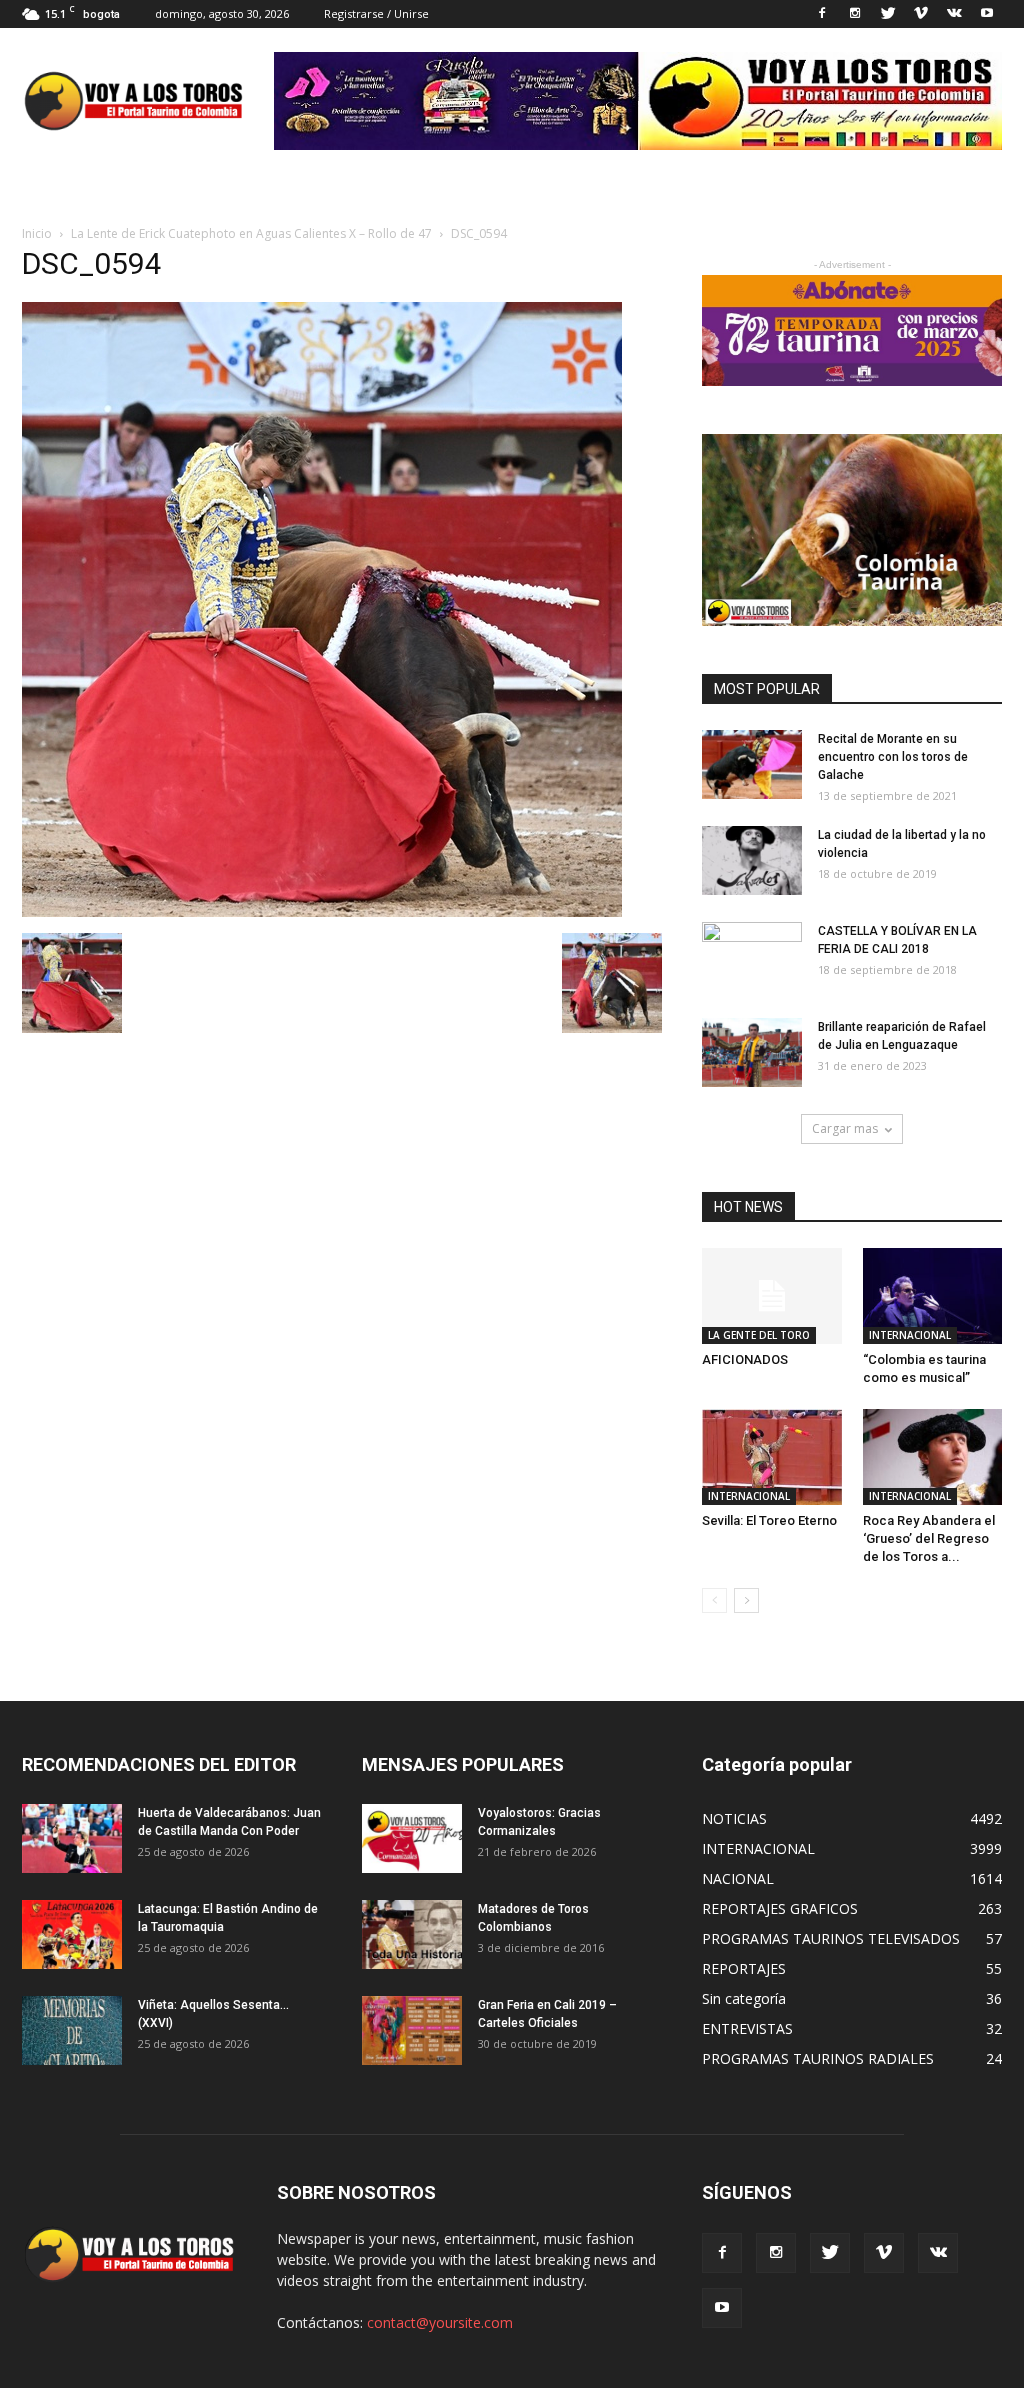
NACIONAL (738, 1878)
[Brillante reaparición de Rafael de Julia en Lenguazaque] (752, 1052)
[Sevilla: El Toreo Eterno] (772, 1457)
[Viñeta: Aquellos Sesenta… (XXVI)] (72, 2030)
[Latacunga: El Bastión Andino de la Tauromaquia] (72, 1934)
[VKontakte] (954, 14)
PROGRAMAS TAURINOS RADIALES (818, 2058)
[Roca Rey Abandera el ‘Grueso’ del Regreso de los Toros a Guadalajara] (933, 1457)
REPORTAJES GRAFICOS (780, 1908)
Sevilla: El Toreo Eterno (769, 1520)
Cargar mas (845, 1128)
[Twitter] (888, 14)
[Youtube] (987, 14)
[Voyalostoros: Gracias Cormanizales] (412, 1838)
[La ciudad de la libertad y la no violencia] (752, 860)
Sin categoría (744, 1998)
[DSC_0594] (322, 912)
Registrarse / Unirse (376, 13)
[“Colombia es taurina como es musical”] (933, 1296)
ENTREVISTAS (747, 2028)
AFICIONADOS (745, 1359)
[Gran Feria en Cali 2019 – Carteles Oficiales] (412, 2030)
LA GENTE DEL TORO (759, 1335)
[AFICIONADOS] (772, 1296)
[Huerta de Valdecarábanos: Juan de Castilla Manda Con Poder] (72, 1838)
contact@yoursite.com (440, 2322)
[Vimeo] (921, 14)
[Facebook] (822, 14)
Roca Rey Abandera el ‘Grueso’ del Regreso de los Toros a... (929, 1538)
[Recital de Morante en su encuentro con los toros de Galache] (752, 764)
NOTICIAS (734, 1818)
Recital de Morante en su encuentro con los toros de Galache (893, 757)
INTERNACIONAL (910, 1335)
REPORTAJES (744, 1968)
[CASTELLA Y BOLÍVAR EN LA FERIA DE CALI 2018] (752, 957)
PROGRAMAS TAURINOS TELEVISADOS (831, 1938)
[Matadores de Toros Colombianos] (412, 1934)
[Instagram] (855, 14)
